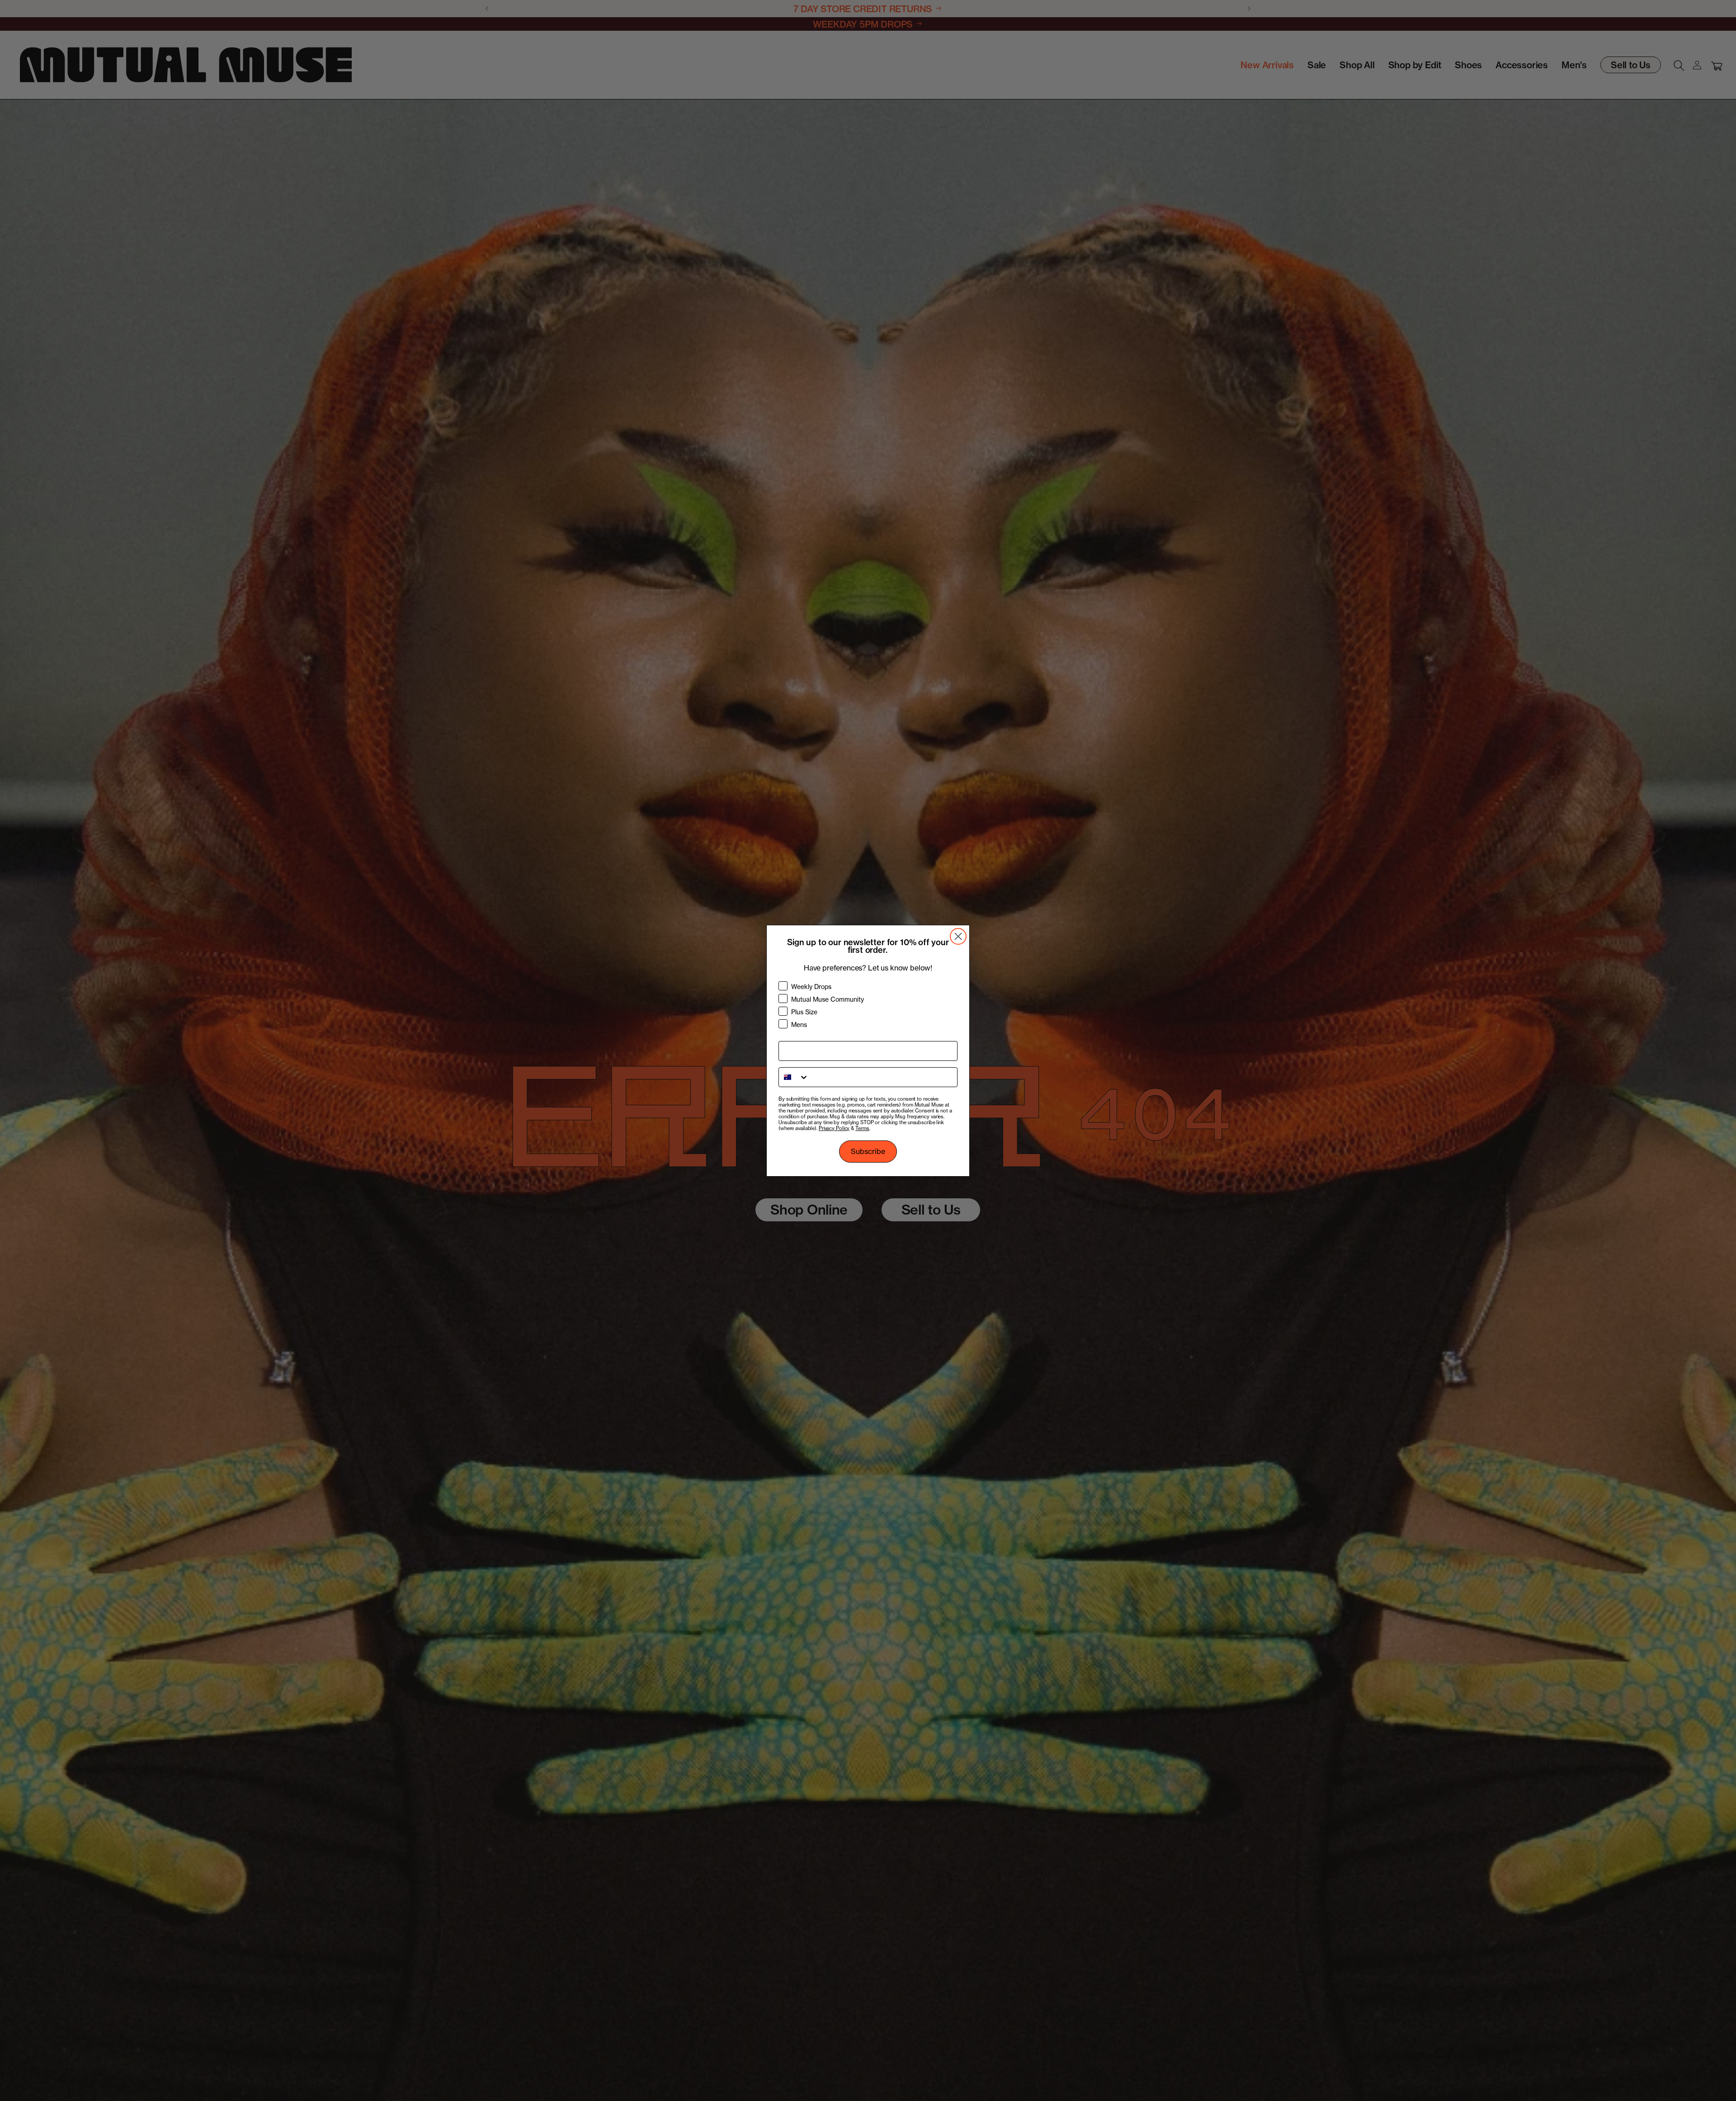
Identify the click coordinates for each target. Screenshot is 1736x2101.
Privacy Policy (834, 1128)
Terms (862, 1128)
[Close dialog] (958, 936)
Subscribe (868, 1151)
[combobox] (794, 1077)
